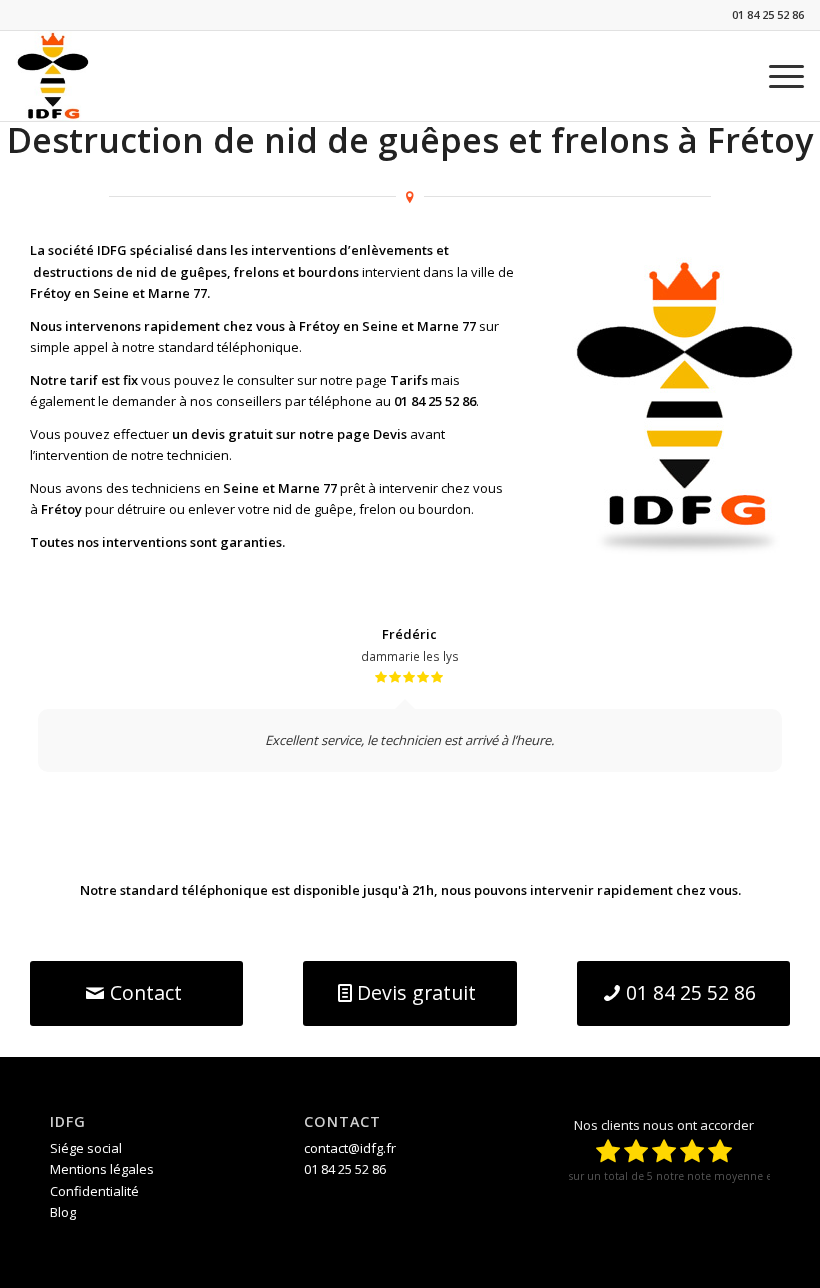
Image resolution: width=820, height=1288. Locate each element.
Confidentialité (94, 1191)
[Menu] (776, 76)
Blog (63, 1212)
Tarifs (409, 380)
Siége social (86, 1148)
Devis (390, 434)
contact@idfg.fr (350, 1148)
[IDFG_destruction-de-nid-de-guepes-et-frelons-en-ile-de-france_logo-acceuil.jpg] (52, 76)
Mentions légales (102, 1169)
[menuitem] (776, 76)
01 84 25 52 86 (768, 14)
